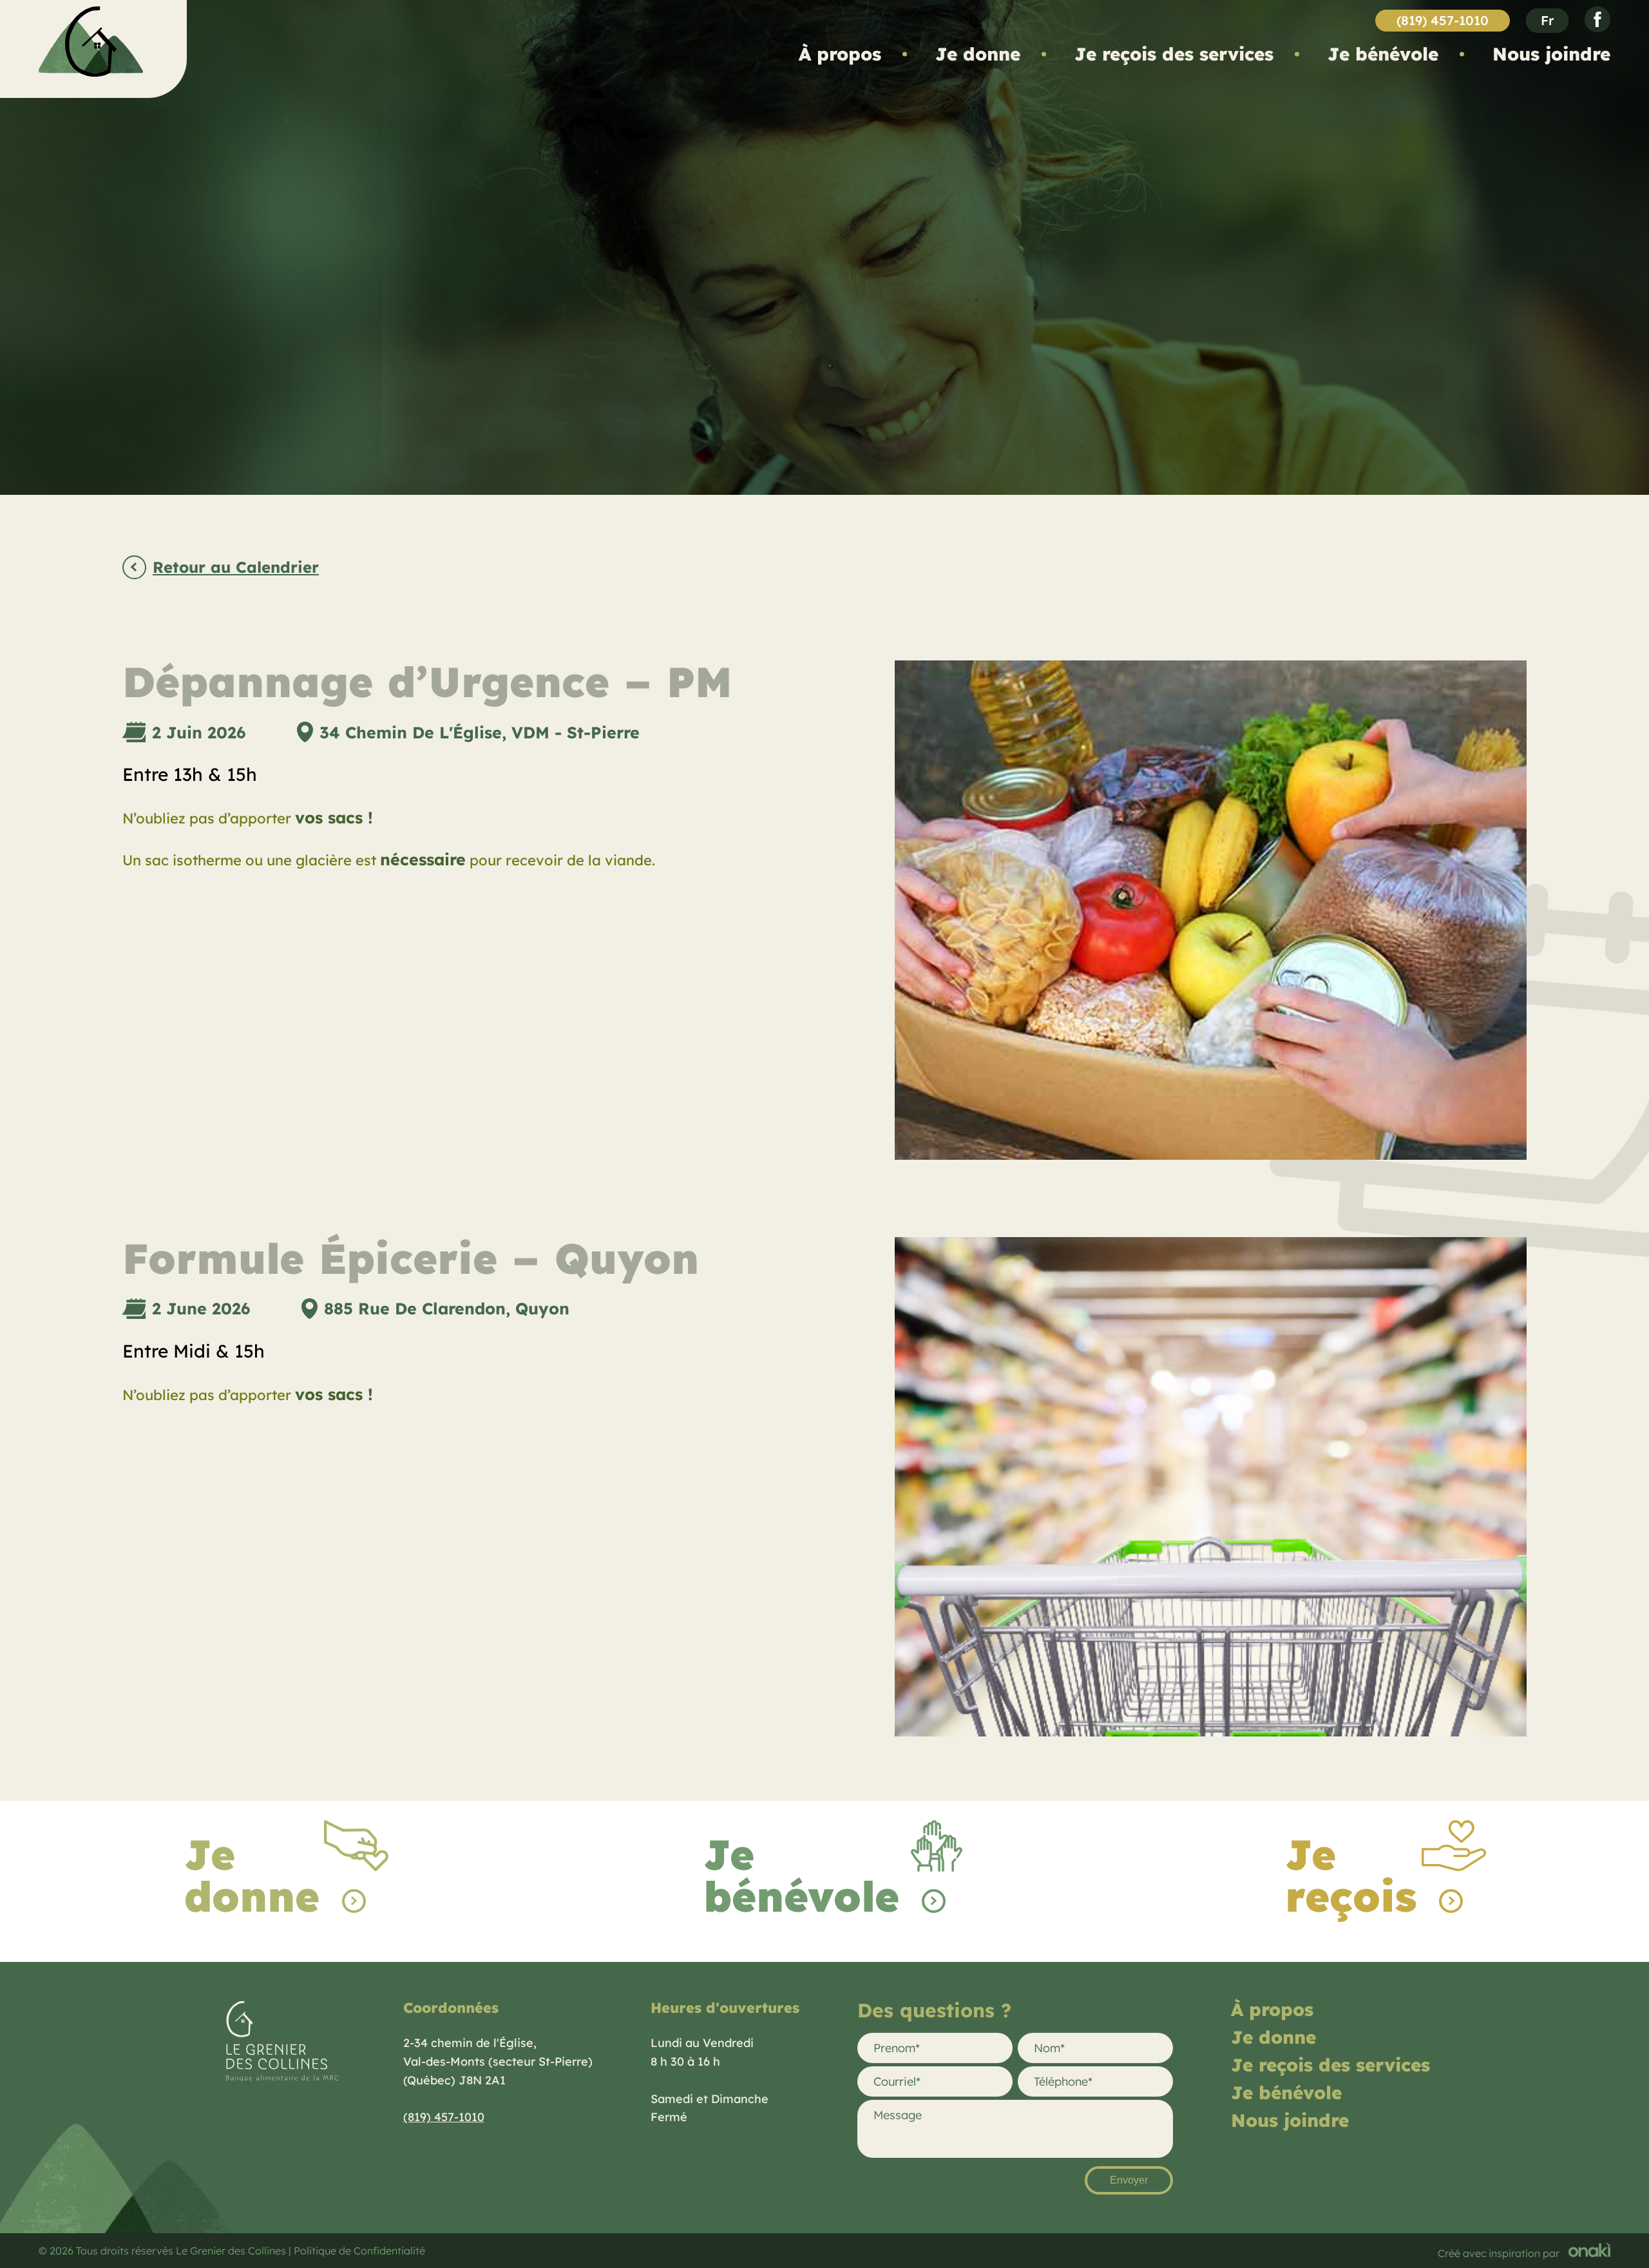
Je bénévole (1383, 54)
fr (1547, 20)
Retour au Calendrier (236, 568)
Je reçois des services (1174, 54)
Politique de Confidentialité (359, 2251)
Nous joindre (1551, 54)
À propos (840, 54)
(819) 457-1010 (1443, 20)
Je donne (978, 54)
